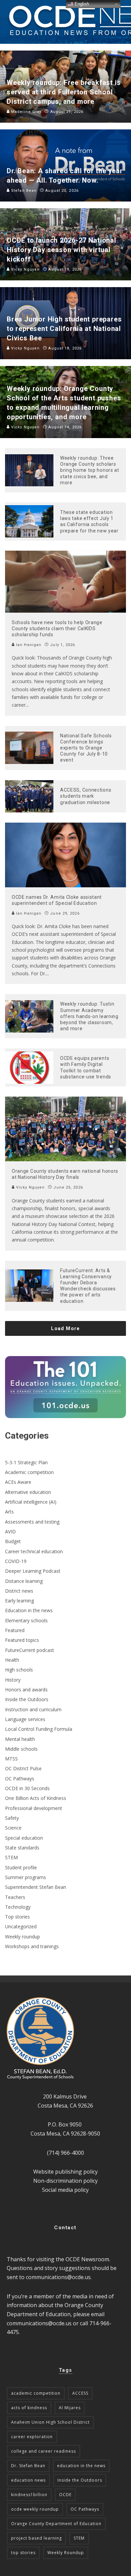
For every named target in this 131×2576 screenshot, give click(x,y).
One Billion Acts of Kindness (36, 1798)
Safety (12, 1818)
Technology (18, 1907)
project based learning (36, 2538)
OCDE (65, 2495)
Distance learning (24, 1581)
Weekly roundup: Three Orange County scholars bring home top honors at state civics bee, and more (90, 470)
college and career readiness (43, 2451)
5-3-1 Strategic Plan (26, 1462)
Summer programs (26, 1877)
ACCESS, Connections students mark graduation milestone (86, 796)
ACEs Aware (18, 1482)
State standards (22, 1848)
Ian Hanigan (28, 645)
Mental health (20, 1739)
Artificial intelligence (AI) (31, 1502)
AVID (10, 1531)
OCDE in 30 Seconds (27, 1788)
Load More (65, 1328)
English (81, 4)
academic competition (36, 2393)
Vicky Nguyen (30, 1187)
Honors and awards (26, 1690)
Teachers (15, 1897)
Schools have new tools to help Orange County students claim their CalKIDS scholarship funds (57, 628)
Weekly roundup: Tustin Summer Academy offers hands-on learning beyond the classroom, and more (89, 1016)
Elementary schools (26, 1620)
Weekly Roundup (66, 2553)
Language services (25, 1719)
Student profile (21, 1867)
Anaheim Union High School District (50, 2422)
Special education (24, 1838)
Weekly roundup (23, 1937)
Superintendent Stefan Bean (36, 1887)
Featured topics (22, 1640)
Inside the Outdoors (27, 1699)
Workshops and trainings (32, 1946)
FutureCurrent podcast (30, 1650)
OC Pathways (20, 1778)
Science (13, 1828)
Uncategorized (21, 1926)
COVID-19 (16, 1561)
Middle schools (21, 1749)
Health (12, 1660)
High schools (19, 1670)
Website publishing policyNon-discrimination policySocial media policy (65, 2181)
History (13, 1680)
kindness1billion (29, 2495)
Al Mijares (70, 2408)
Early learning (19, 1601)
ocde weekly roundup (35, 2509)
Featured (15, 1630)
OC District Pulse (23, 1768)
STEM (11, 1857)
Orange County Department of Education (56, 2524)
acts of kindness (29, 2408)
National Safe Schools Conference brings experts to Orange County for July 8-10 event (86, 748)
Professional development (34, 1808)
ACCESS (80, 2393)
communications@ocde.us (58, 2277)
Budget (13, 1541)
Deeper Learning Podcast (33, 1571)
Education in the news (29, 1610)
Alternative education (28, 1492)
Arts (9, 1512)
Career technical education (34, 1551)
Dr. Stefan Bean (28, 2466)
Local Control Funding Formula (39, 1729)
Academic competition (29, 1472)
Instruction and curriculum (33, 1709)
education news (28, 2480)
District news (19, 1591)
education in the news (81, 2466)
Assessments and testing (32, 1522)
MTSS (11, 1759)
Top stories (17, 1917)
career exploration (32, 2437)
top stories (23, 2553)
